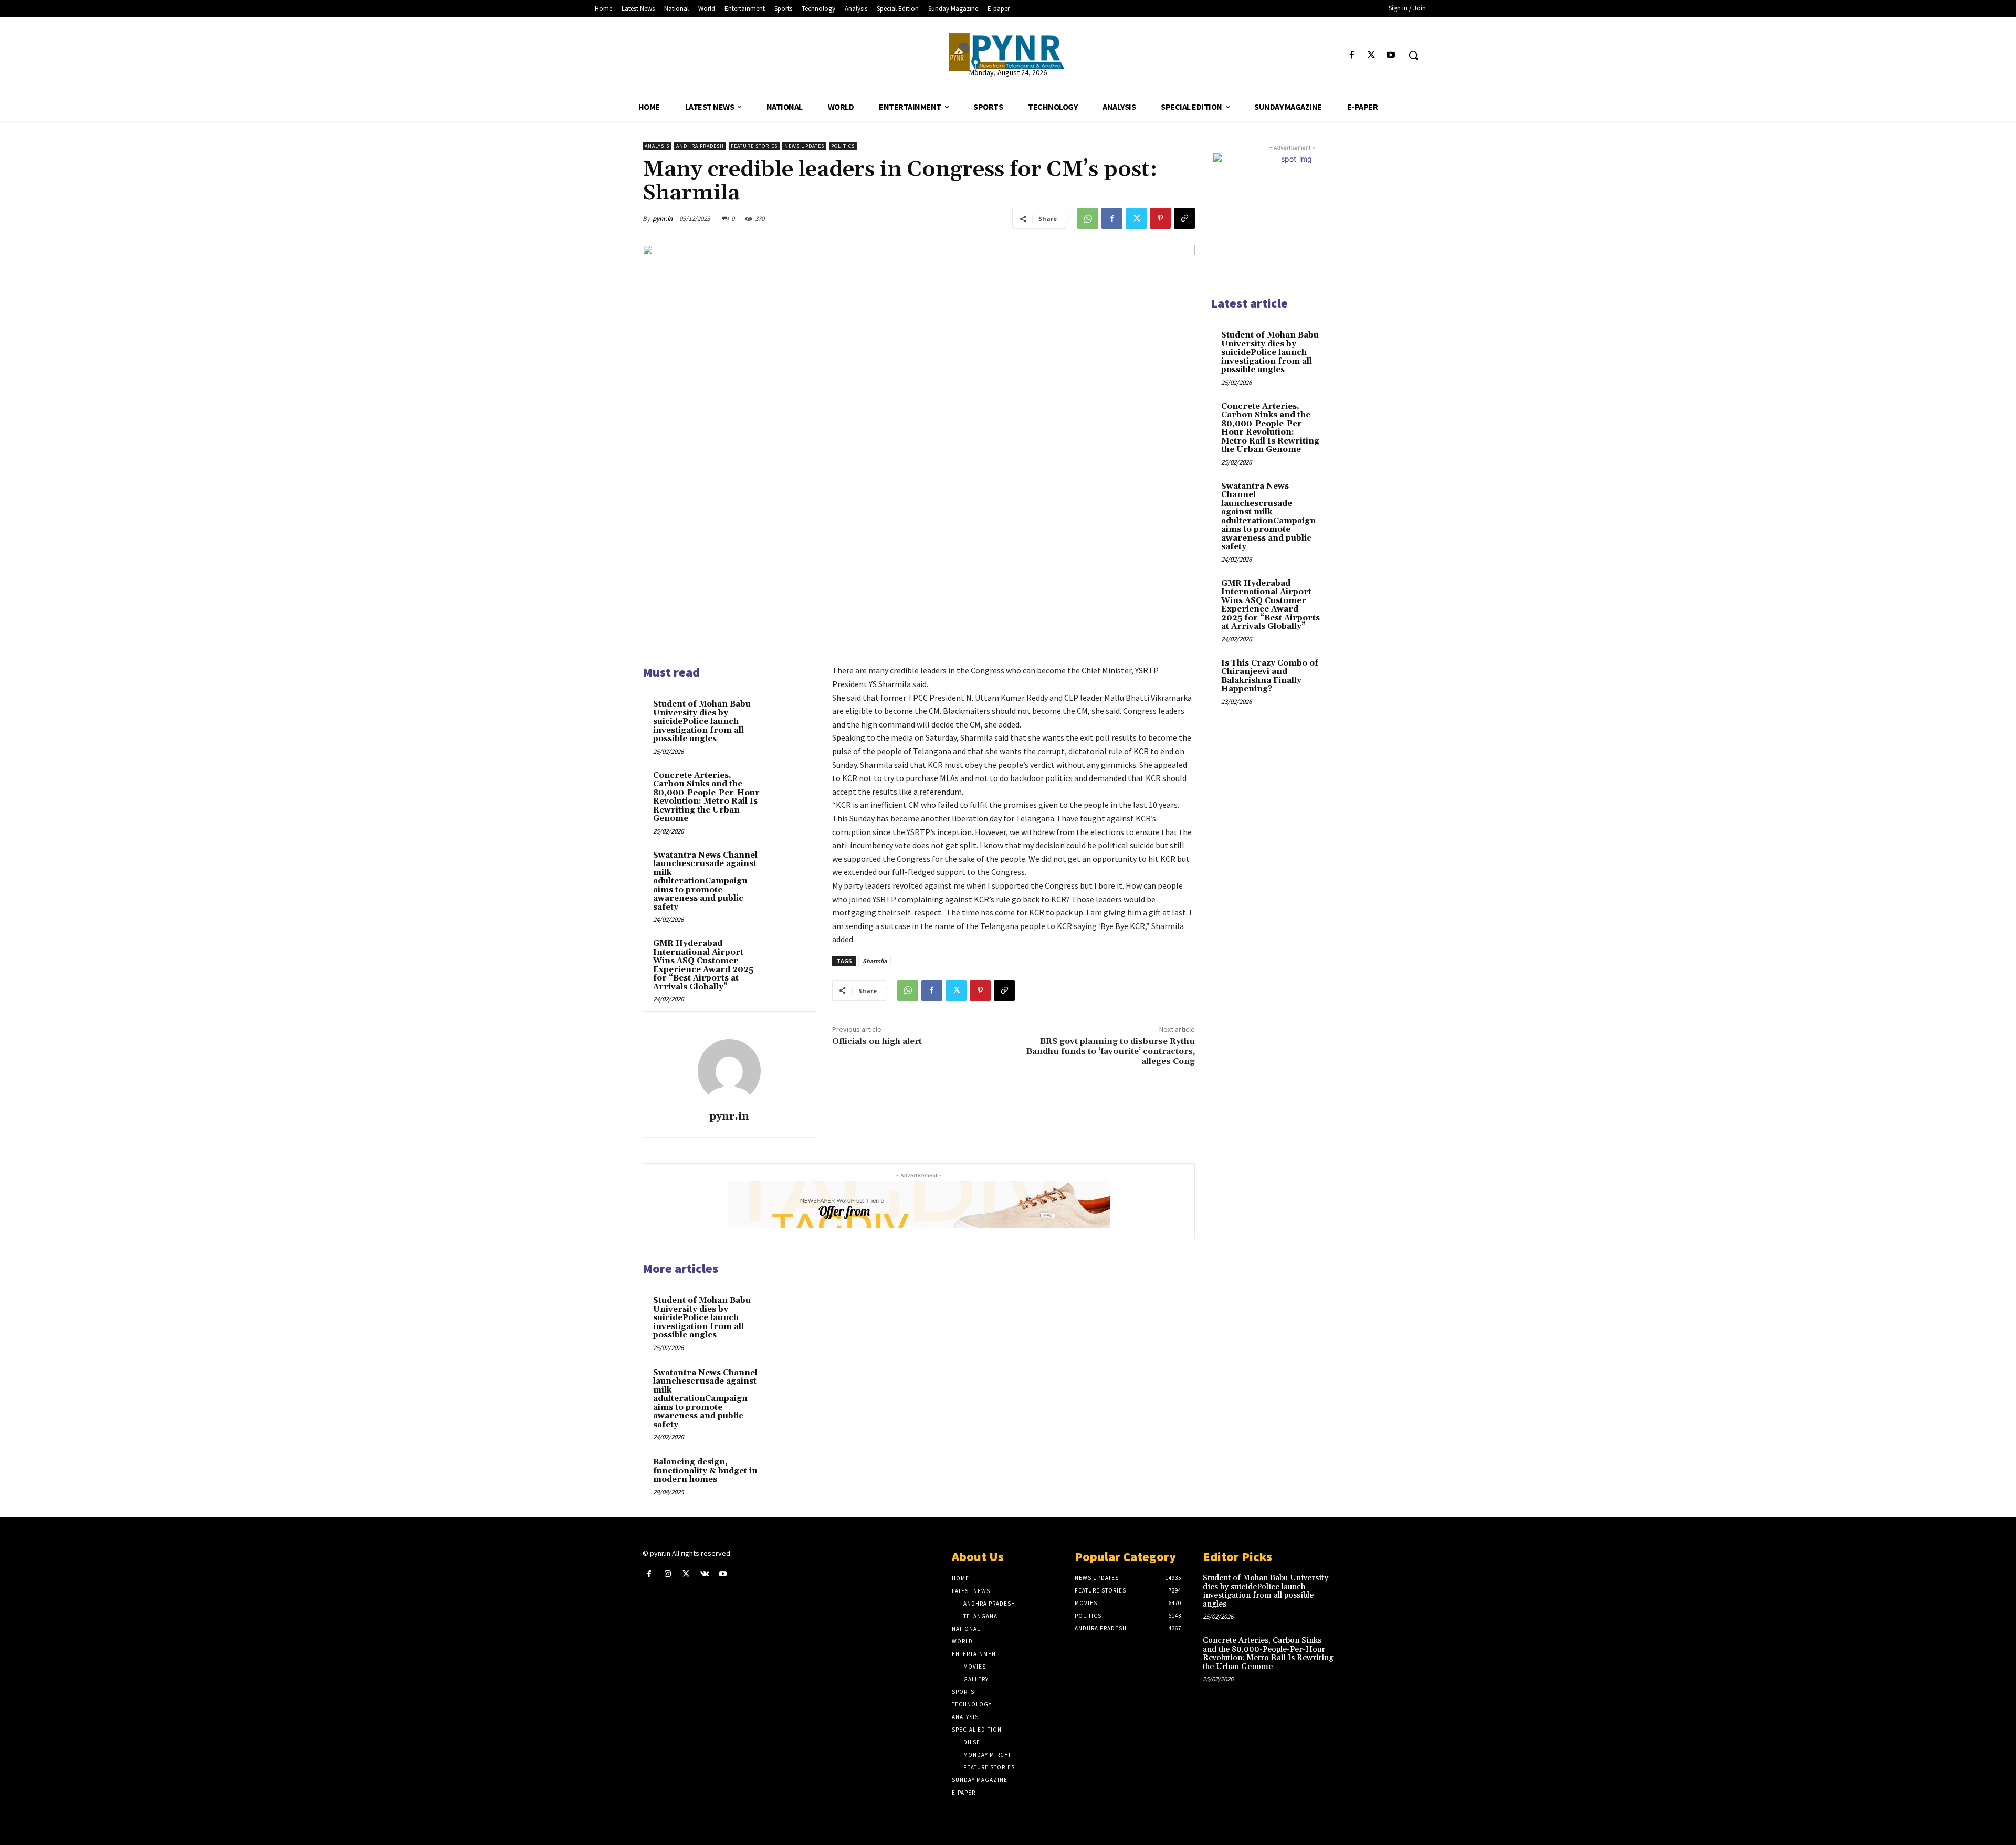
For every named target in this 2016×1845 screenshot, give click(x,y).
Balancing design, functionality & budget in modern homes (705, 1471)
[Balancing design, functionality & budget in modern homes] (786, 1476)
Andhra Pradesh (700, 146)
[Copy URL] (1184, 218)
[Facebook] (1352, 55)
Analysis (657, 146)
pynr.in (663, 219)
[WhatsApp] (1088, 218)
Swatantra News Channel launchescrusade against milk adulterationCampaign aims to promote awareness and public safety (705, 881)
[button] (1413, 55)
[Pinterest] (1160, 218)
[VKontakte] (705, 1574)
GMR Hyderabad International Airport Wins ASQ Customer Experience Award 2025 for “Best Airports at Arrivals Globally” (703, 965)
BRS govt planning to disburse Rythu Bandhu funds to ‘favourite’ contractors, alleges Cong (1111, 1051)
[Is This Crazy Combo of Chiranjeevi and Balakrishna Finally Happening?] (1345, 676)
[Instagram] (668, 1574)
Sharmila (875, 961)
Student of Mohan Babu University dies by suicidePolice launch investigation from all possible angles (702, 721)
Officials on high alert (877, 1041)
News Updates (804, 146)
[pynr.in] (729, 1071)
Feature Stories (754, 146)
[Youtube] (1391, 55)
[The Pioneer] (1008, 52)
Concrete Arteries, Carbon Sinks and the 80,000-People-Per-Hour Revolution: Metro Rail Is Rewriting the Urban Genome (706, 797)
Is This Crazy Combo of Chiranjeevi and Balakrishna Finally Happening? (1270, 676)
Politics (843, 146)
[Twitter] (1372, 55)
